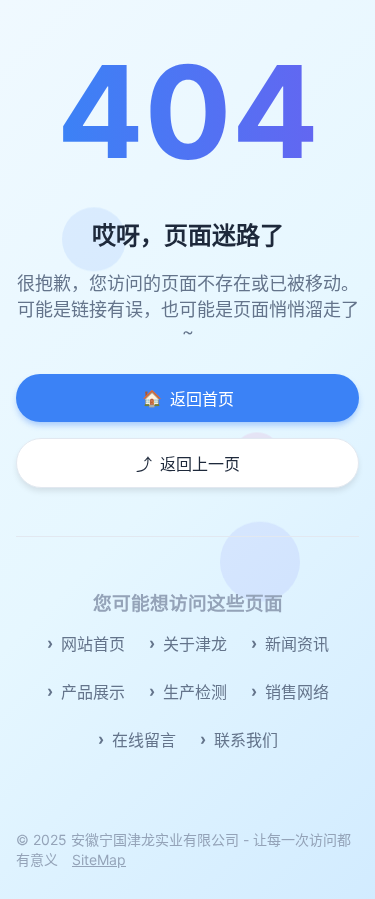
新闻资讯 (297, 644)
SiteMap (99, 859)
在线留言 (144, 740)
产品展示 (93, 692)
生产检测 (195, 692)
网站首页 (93, 644)
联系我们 (246, 740)
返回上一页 (188, 464)
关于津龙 (195, 644)
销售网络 (297, 692)
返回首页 (188, 398)
